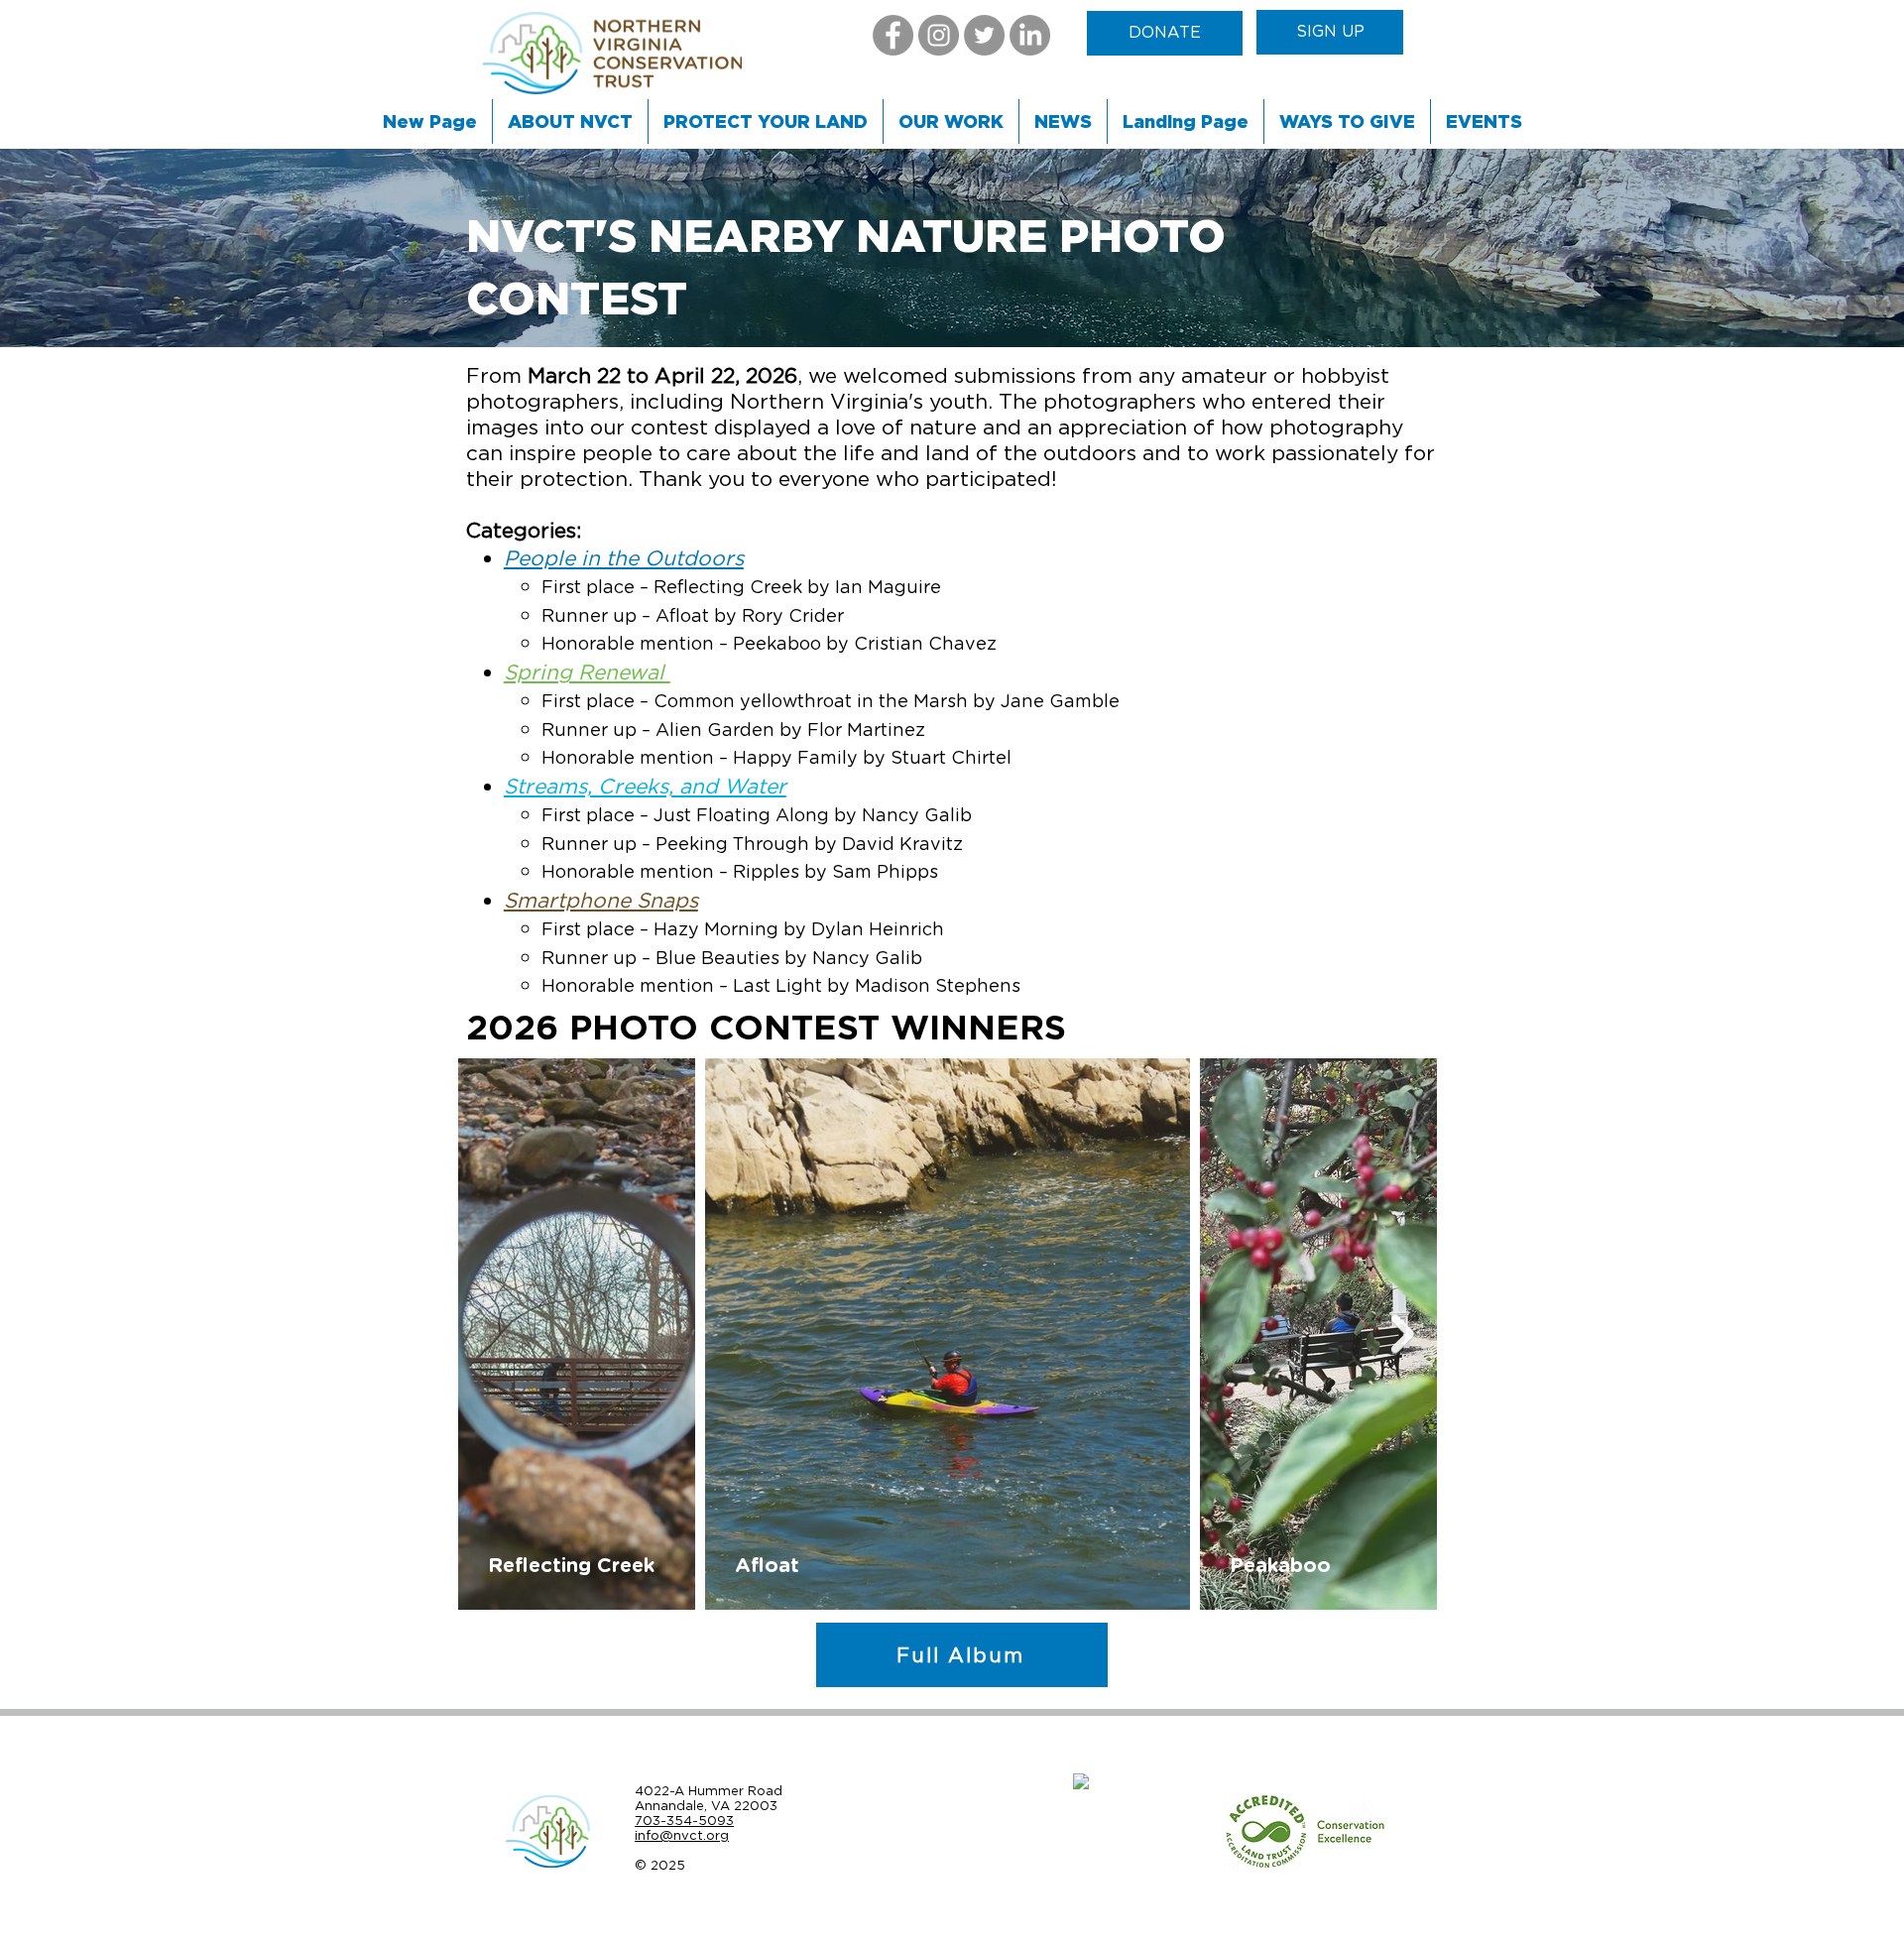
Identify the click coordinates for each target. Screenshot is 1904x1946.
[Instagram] (939, 35)
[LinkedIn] (1030, 35)
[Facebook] (893, 35)
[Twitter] (984, 35)
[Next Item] (1403, 1335)
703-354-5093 (684, 1821)
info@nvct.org (682, 1835)
